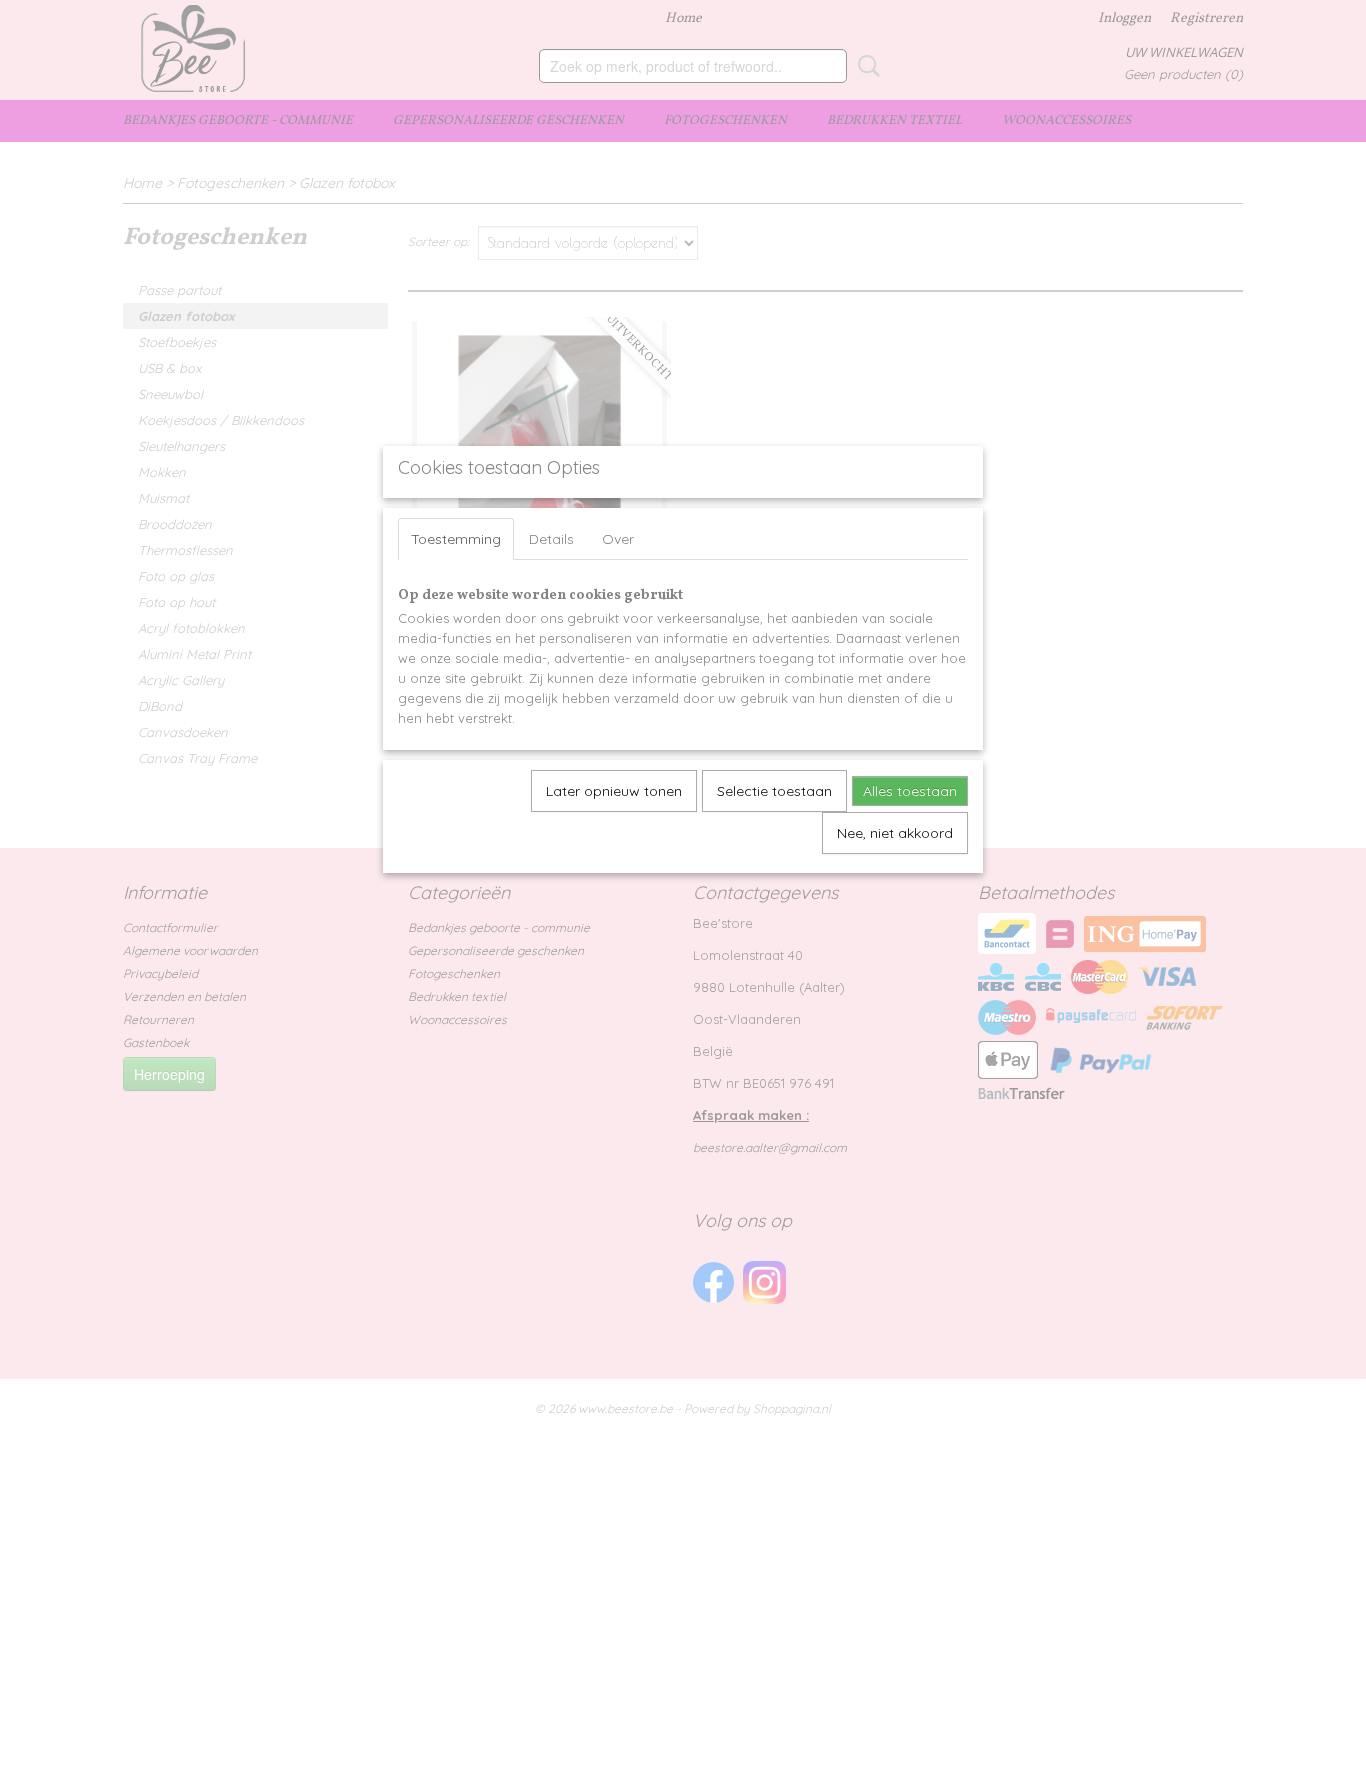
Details (551, 539)
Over (618, 539)
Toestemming (456, 539)
